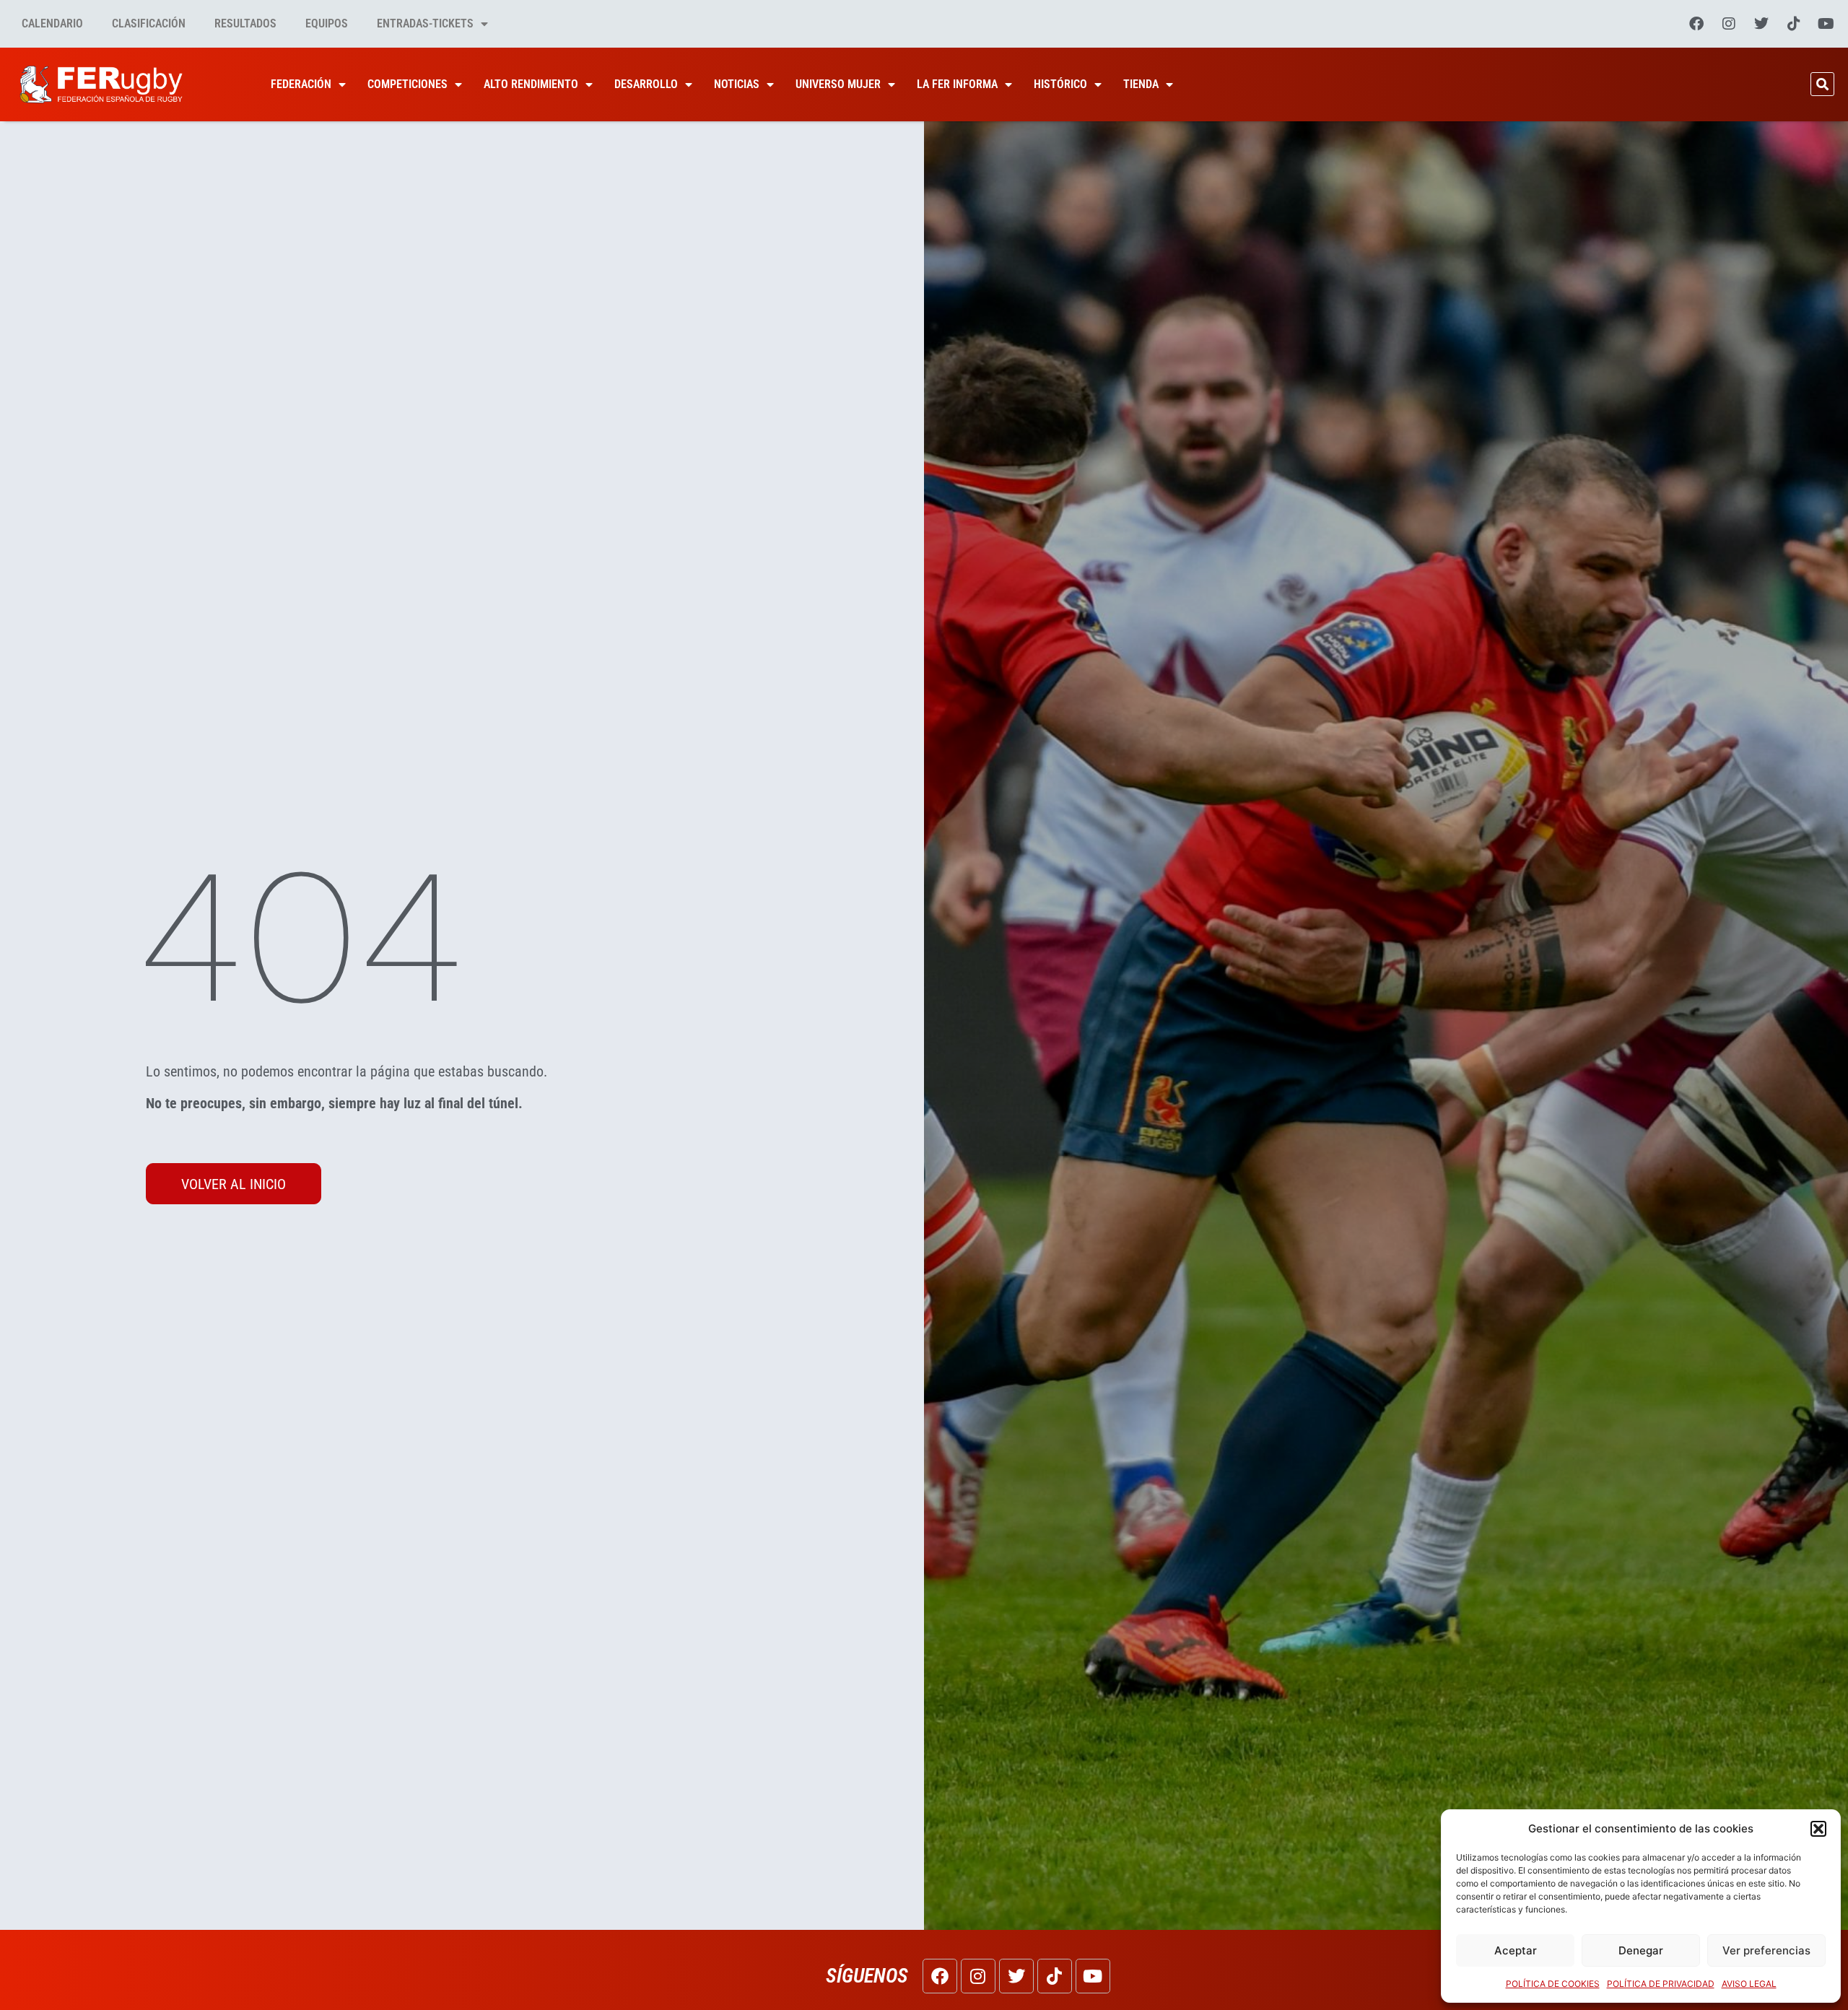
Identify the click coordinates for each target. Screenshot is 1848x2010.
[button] (1818, 1829)
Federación (301, 84)
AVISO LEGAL (1749, 1984)
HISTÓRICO (1060, 84)
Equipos (327, 23)
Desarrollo (646, 84)
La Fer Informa (957, 84)
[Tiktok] (1794, 24)
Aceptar (1516, 1950)
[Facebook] (1696, 24)
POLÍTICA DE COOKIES (1553, 1984)
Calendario (52, 23)
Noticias (737, 84)
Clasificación (149, 23)
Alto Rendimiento (531, 84)
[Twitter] (1761, 24)
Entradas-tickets (425, 23)
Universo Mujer (838, 84)
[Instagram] (1729, 24)
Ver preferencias (1766, 1950)
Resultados (245, 23)
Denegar (1641, 1950)
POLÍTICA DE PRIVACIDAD (1661, 1984)
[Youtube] (1826, 24)
